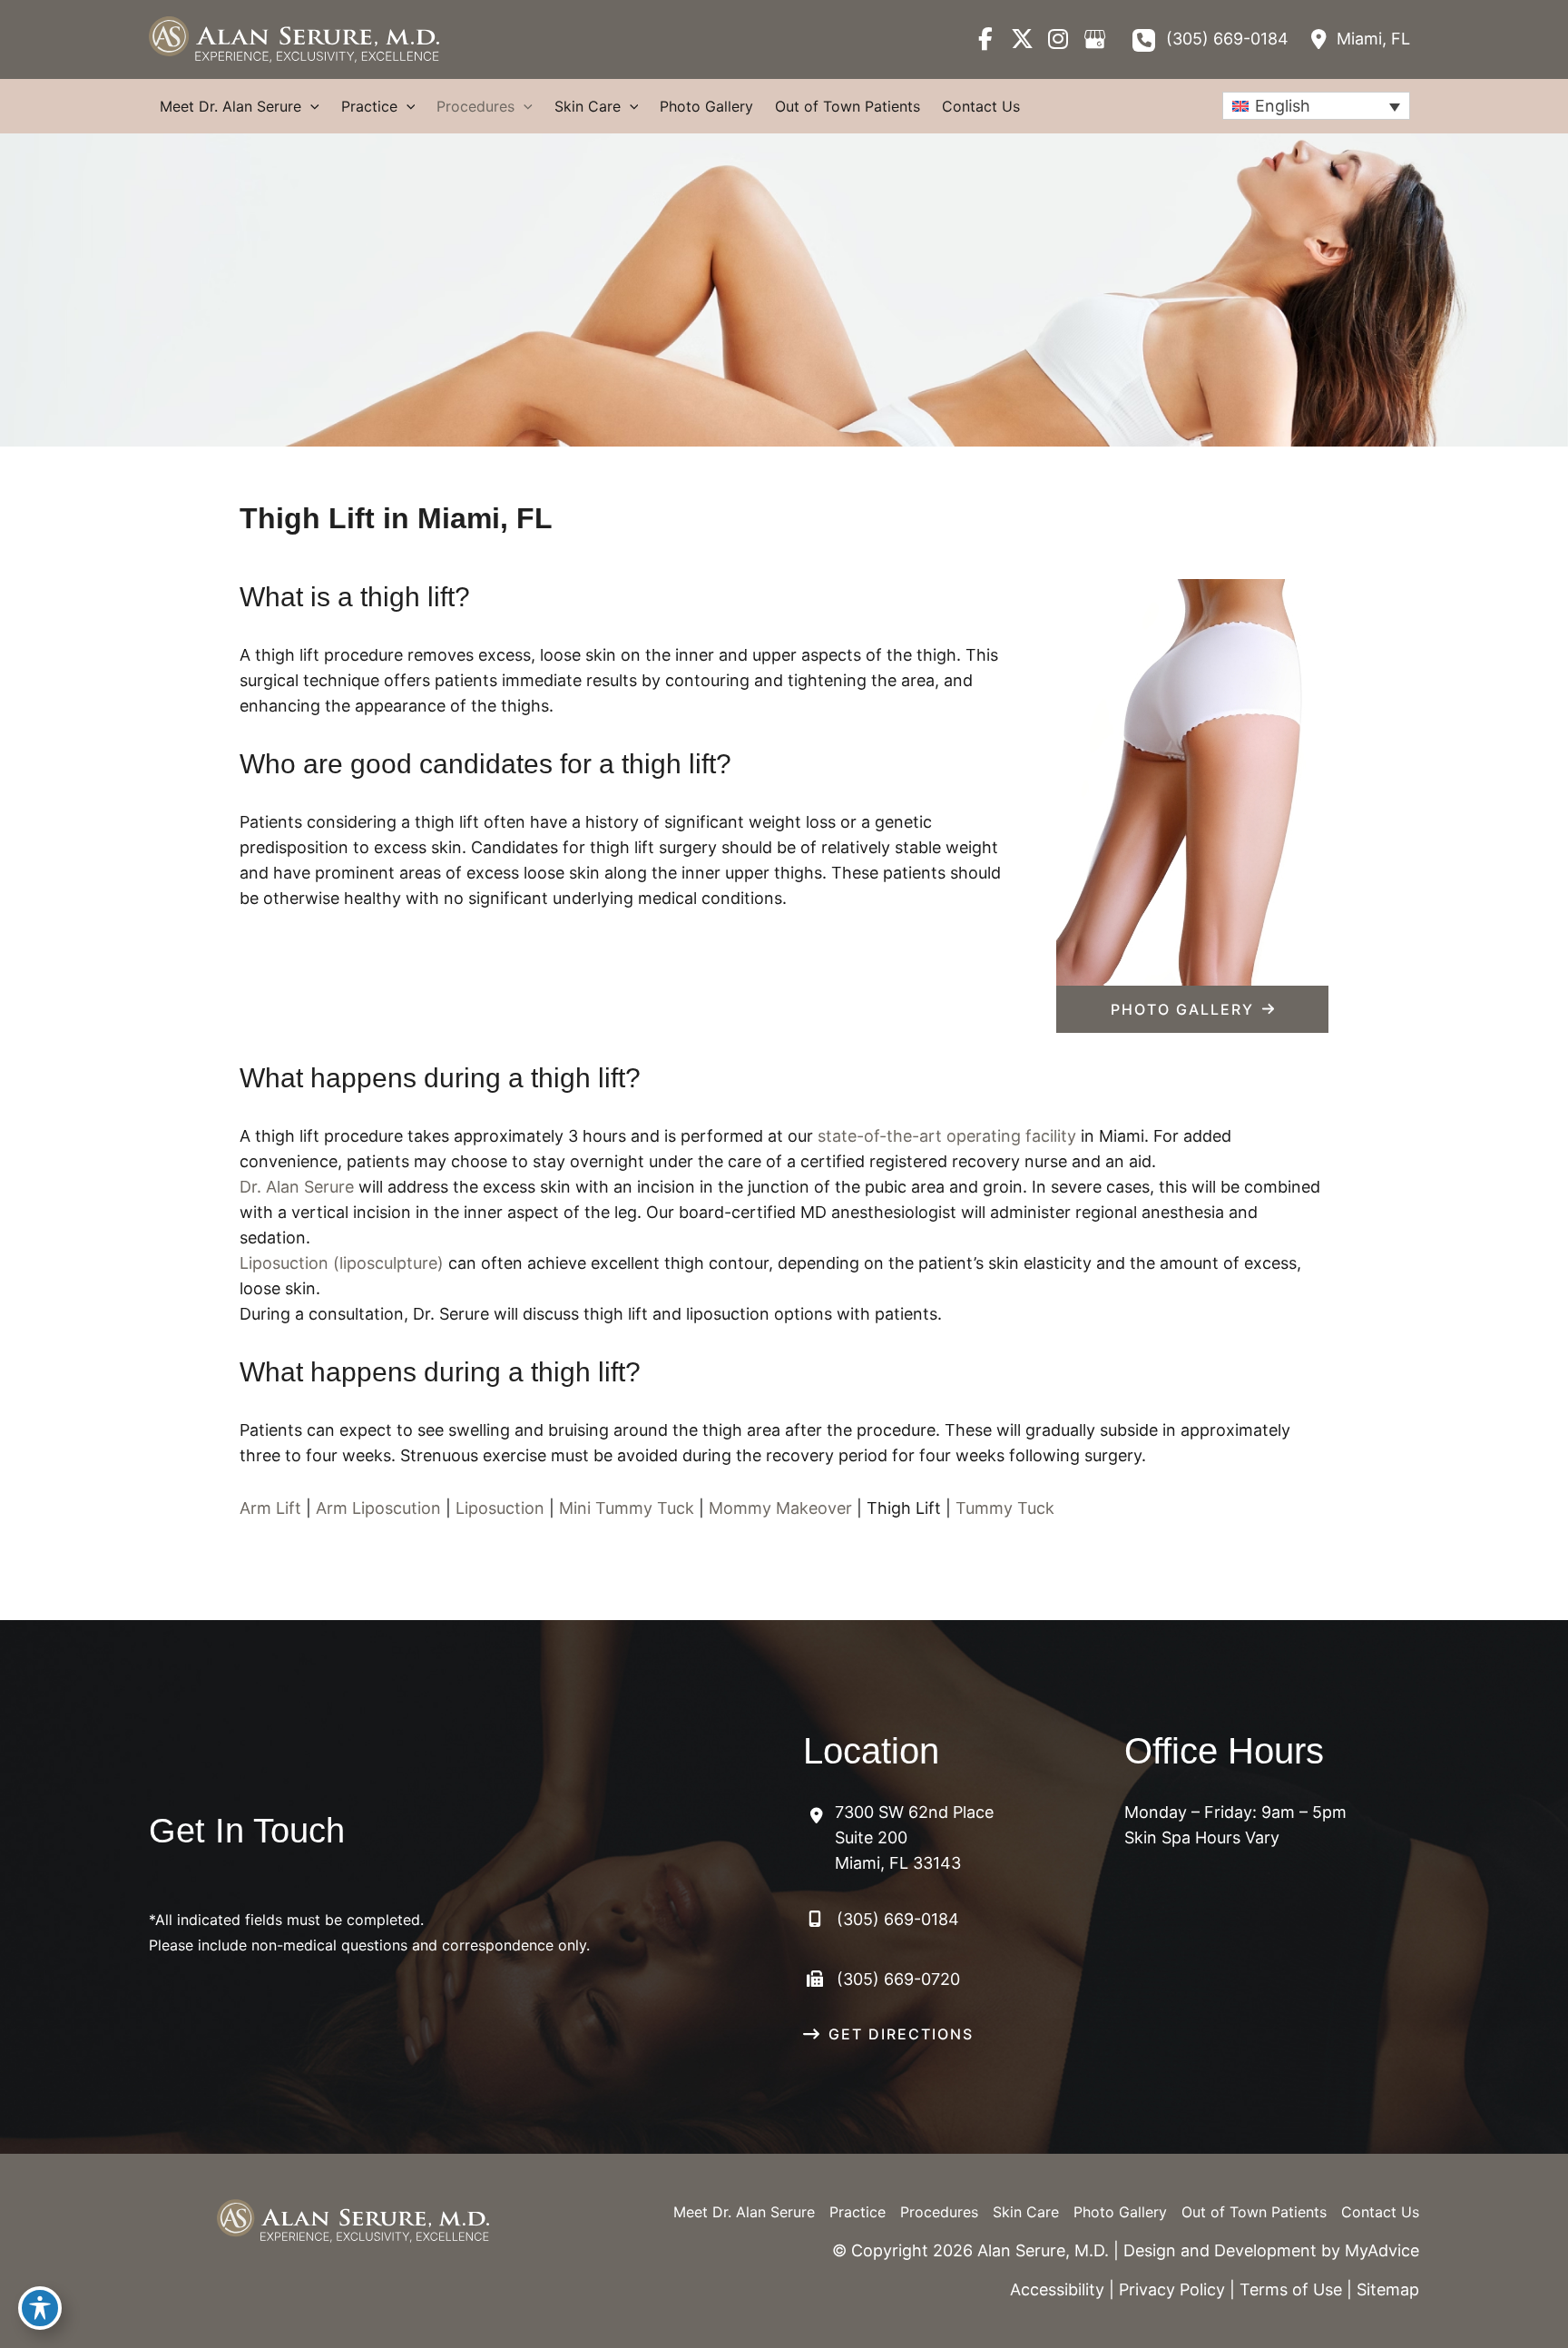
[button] (1192, 1009)
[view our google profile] (1094, 39)
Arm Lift (270, 1508)
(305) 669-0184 (1227, 39)
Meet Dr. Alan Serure (744, 2212)
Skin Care (1026, 2212)
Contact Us (1380, 2212)
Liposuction (500, 1508)
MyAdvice (1382, 2250)
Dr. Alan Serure (297, 1187)
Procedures (939, 2212)
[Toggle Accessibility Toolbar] (40, 2308)
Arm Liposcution (378, 1508)
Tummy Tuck (1005, 1508)
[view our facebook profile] (985, 39)
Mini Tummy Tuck (627, 1508)
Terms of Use (1291, 2289)
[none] (1316, 106)
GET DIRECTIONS (901, 2034)
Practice (857, 2212)
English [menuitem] (1283, 106)
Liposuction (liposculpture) (342, 1263)
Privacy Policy (1172, 2289)
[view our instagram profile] (1058, 39)
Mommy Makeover (780, 1508)
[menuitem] (1316, 106)
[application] (310, 106)
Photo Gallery (1120, 2212)
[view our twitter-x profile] (1022, 39)
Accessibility (1057, 2289)
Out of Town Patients (1254, 2212)
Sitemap (1388, 2289)
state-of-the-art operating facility (947, 1136)
